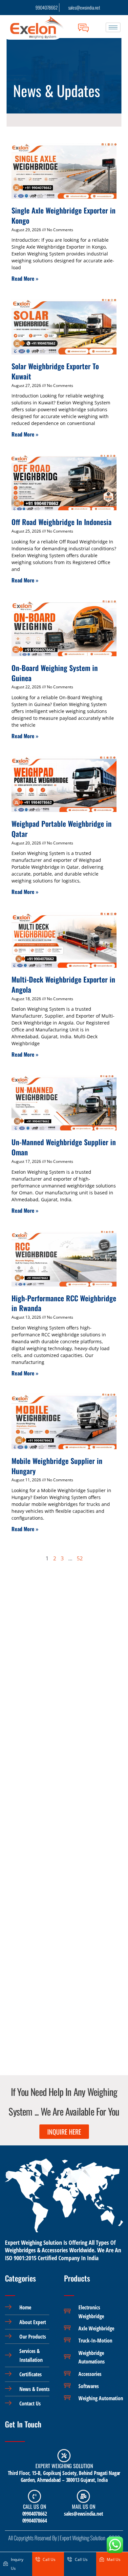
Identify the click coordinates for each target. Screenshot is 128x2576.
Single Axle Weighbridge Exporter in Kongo (64, 215)
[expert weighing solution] (64, 2456)
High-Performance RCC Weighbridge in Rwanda (64, 1303)
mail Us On (84, 2506)
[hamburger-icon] (113, 27)
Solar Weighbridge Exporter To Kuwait (55, 371)
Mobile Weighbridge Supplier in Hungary (57, 1466)
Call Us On (34, 2506)
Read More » (25, 278)
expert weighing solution (64, 2466)
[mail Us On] (83, 2496)
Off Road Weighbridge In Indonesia (62, 522)
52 (80, 1558)
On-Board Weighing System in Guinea (55, 673)
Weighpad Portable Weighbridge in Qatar (62, 829)
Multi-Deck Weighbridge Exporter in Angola (63, 984)
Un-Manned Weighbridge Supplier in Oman (64, 1147)
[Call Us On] (34, 2496)
